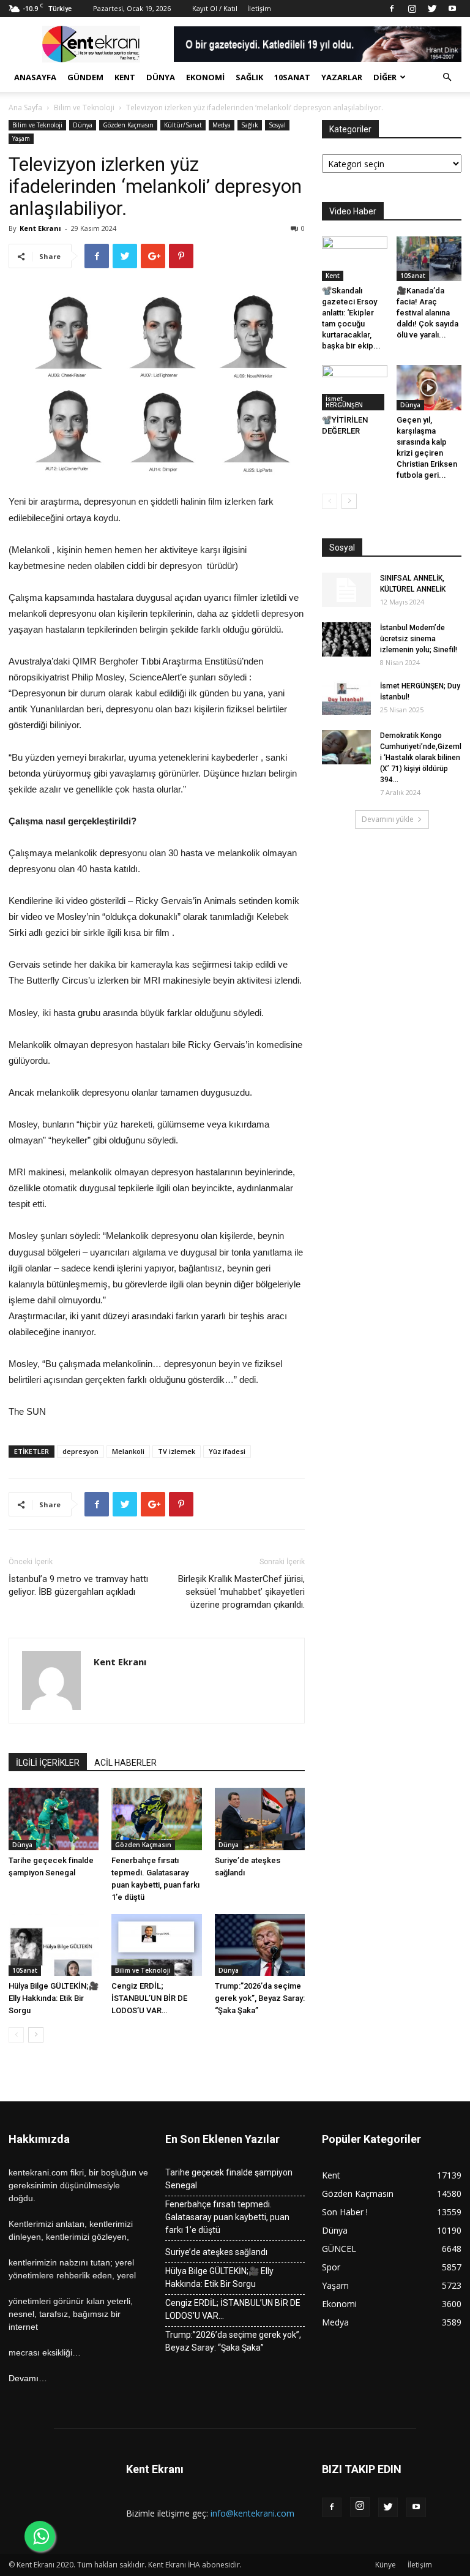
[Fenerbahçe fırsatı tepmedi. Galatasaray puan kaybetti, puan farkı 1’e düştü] (156, 1819)
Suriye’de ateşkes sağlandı (216, 2252)
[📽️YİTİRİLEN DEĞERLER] (355, 387)
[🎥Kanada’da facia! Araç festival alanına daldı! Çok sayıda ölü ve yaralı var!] (429, 259)
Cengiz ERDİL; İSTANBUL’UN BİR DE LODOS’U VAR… (149, 1998)
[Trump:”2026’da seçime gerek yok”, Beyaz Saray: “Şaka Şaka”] (260, 1945)
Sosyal (277, 125)
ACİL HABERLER (125, 1763)
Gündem (85, 77)
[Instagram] (412, 9)
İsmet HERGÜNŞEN (344, 402)
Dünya (161, 77)
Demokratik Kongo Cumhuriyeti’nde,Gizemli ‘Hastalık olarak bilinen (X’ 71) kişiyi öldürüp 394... (421, 758)
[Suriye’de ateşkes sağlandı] (260, 1819)
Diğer (385, 77)
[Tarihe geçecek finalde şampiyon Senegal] (54, 1819)
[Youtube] (452, 9)
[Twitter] (432, 9)
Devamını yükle (388, 819)
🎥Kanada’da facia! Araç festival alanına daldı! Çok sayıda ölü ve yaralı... (427, 313)
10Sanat (292, 77)
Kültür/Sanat (183, 125)
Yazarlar (342, 77)
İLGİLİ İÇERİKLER (48, 1763)
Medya (222, 125)
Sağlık (249, 77)
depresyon (80, 1451)
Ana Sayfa (25, 107)
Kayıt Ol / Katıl (215, 8)
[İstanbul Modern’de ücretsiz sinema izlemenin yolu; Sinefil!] (346, 639)
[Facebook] (392, 9)
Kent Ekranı (40, 228)
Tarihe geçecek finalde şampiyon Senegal (229, 2179)
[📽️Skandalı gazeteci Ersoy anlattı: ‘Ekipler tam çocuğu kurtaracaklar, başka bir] (355, 259)
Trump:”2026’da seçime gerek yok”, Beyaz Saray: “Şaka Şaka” (260, 1998)
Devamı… (28, 2378)
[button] (447, 77)
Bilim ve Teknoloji (84, 107)
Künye (386, 2565)
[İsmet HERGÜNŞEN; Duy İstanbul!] (346, 698)
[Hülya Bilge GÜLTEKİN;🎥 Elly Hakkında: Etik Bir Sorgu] (54, 1945)
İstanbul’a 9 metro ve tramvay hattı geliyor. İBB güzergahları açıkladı (78, 1585)
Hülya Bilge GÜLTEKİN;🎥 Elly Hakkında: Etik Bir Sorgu (54, 1998)
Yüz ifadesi (227, 1451)
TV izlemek (177, 1451)
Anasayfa (35, 77)
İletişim (259, 8)
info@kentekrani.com (252, 2513)
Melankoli (128, 1451)
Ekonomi (205, 77)
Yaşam (21, 138)
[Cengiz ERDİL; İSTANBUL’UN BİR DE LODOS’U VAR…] (156, 1945)
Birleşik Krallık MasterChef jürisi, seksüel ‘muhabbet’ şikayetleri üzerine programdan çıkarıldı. (241, 1592)
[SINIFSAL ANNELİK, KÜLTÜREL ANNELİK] (346, 590)
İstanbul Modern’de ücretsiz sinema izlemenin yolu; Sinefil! (419, 639)
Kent (125, 77)
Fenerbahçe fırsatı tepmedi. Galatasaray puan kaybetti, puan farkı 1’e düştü (227, 2217)
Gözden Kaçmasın (128, 125)
